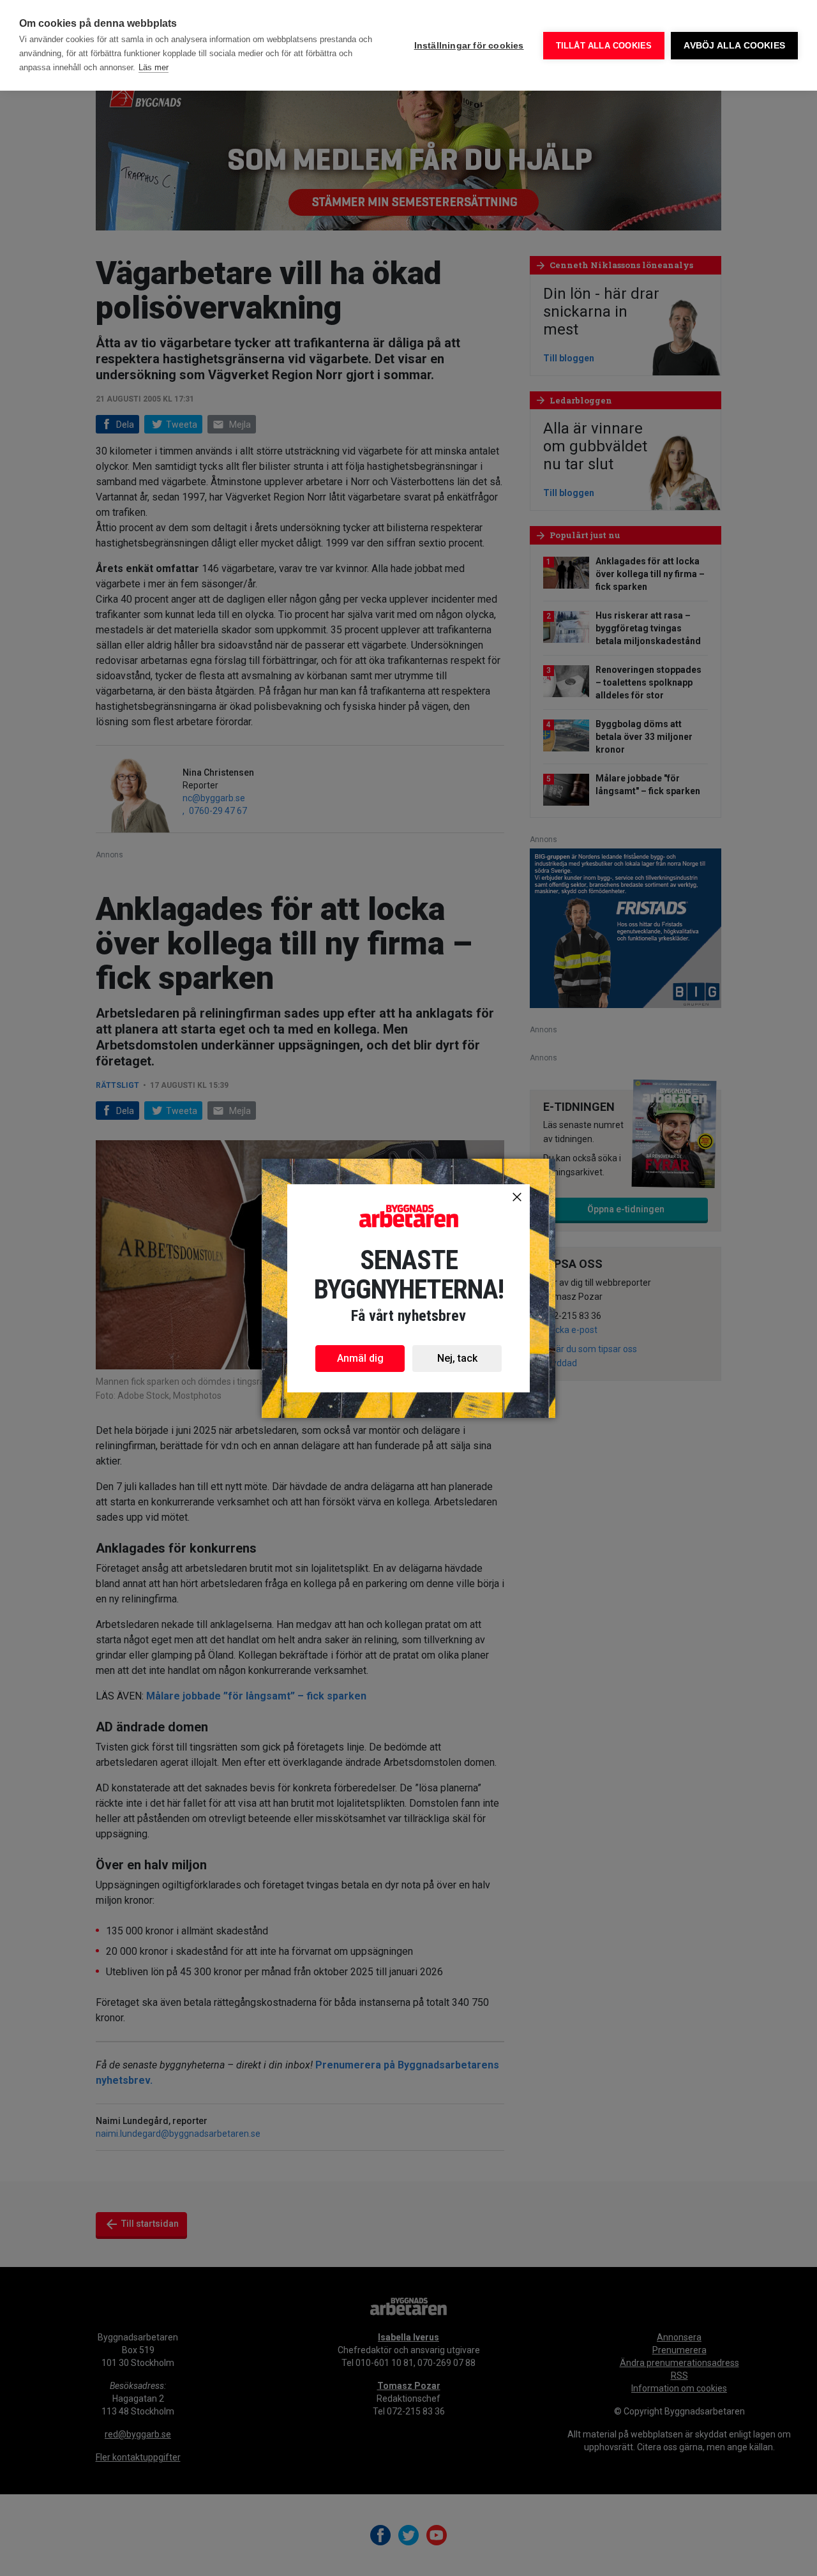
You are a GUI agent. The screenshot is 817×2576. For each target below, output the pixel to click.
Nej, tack (457, 1358)
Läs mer (154, 67)
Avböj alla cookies (734, 46)
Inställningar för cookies (469, 46)
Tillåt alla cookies (604, 46)
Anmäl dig (360, 1358)
